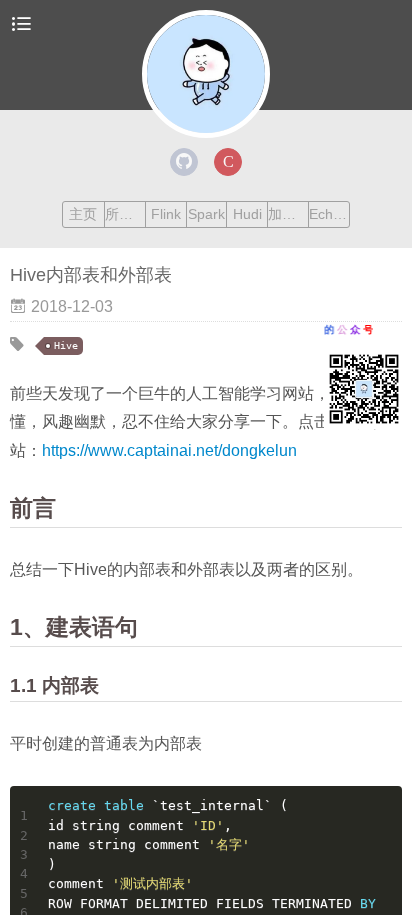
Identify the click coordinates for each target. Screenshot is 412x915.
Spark (206, 214)
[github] (184, 162)
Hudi (247, 214)
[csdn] (228, 162)
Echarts (329, 214)
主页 (83, 214)
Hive (66, 345)
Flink (166, 214)
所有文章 (125, 214)
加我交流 (288, 214)
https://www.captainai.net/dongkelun (169, 450)
